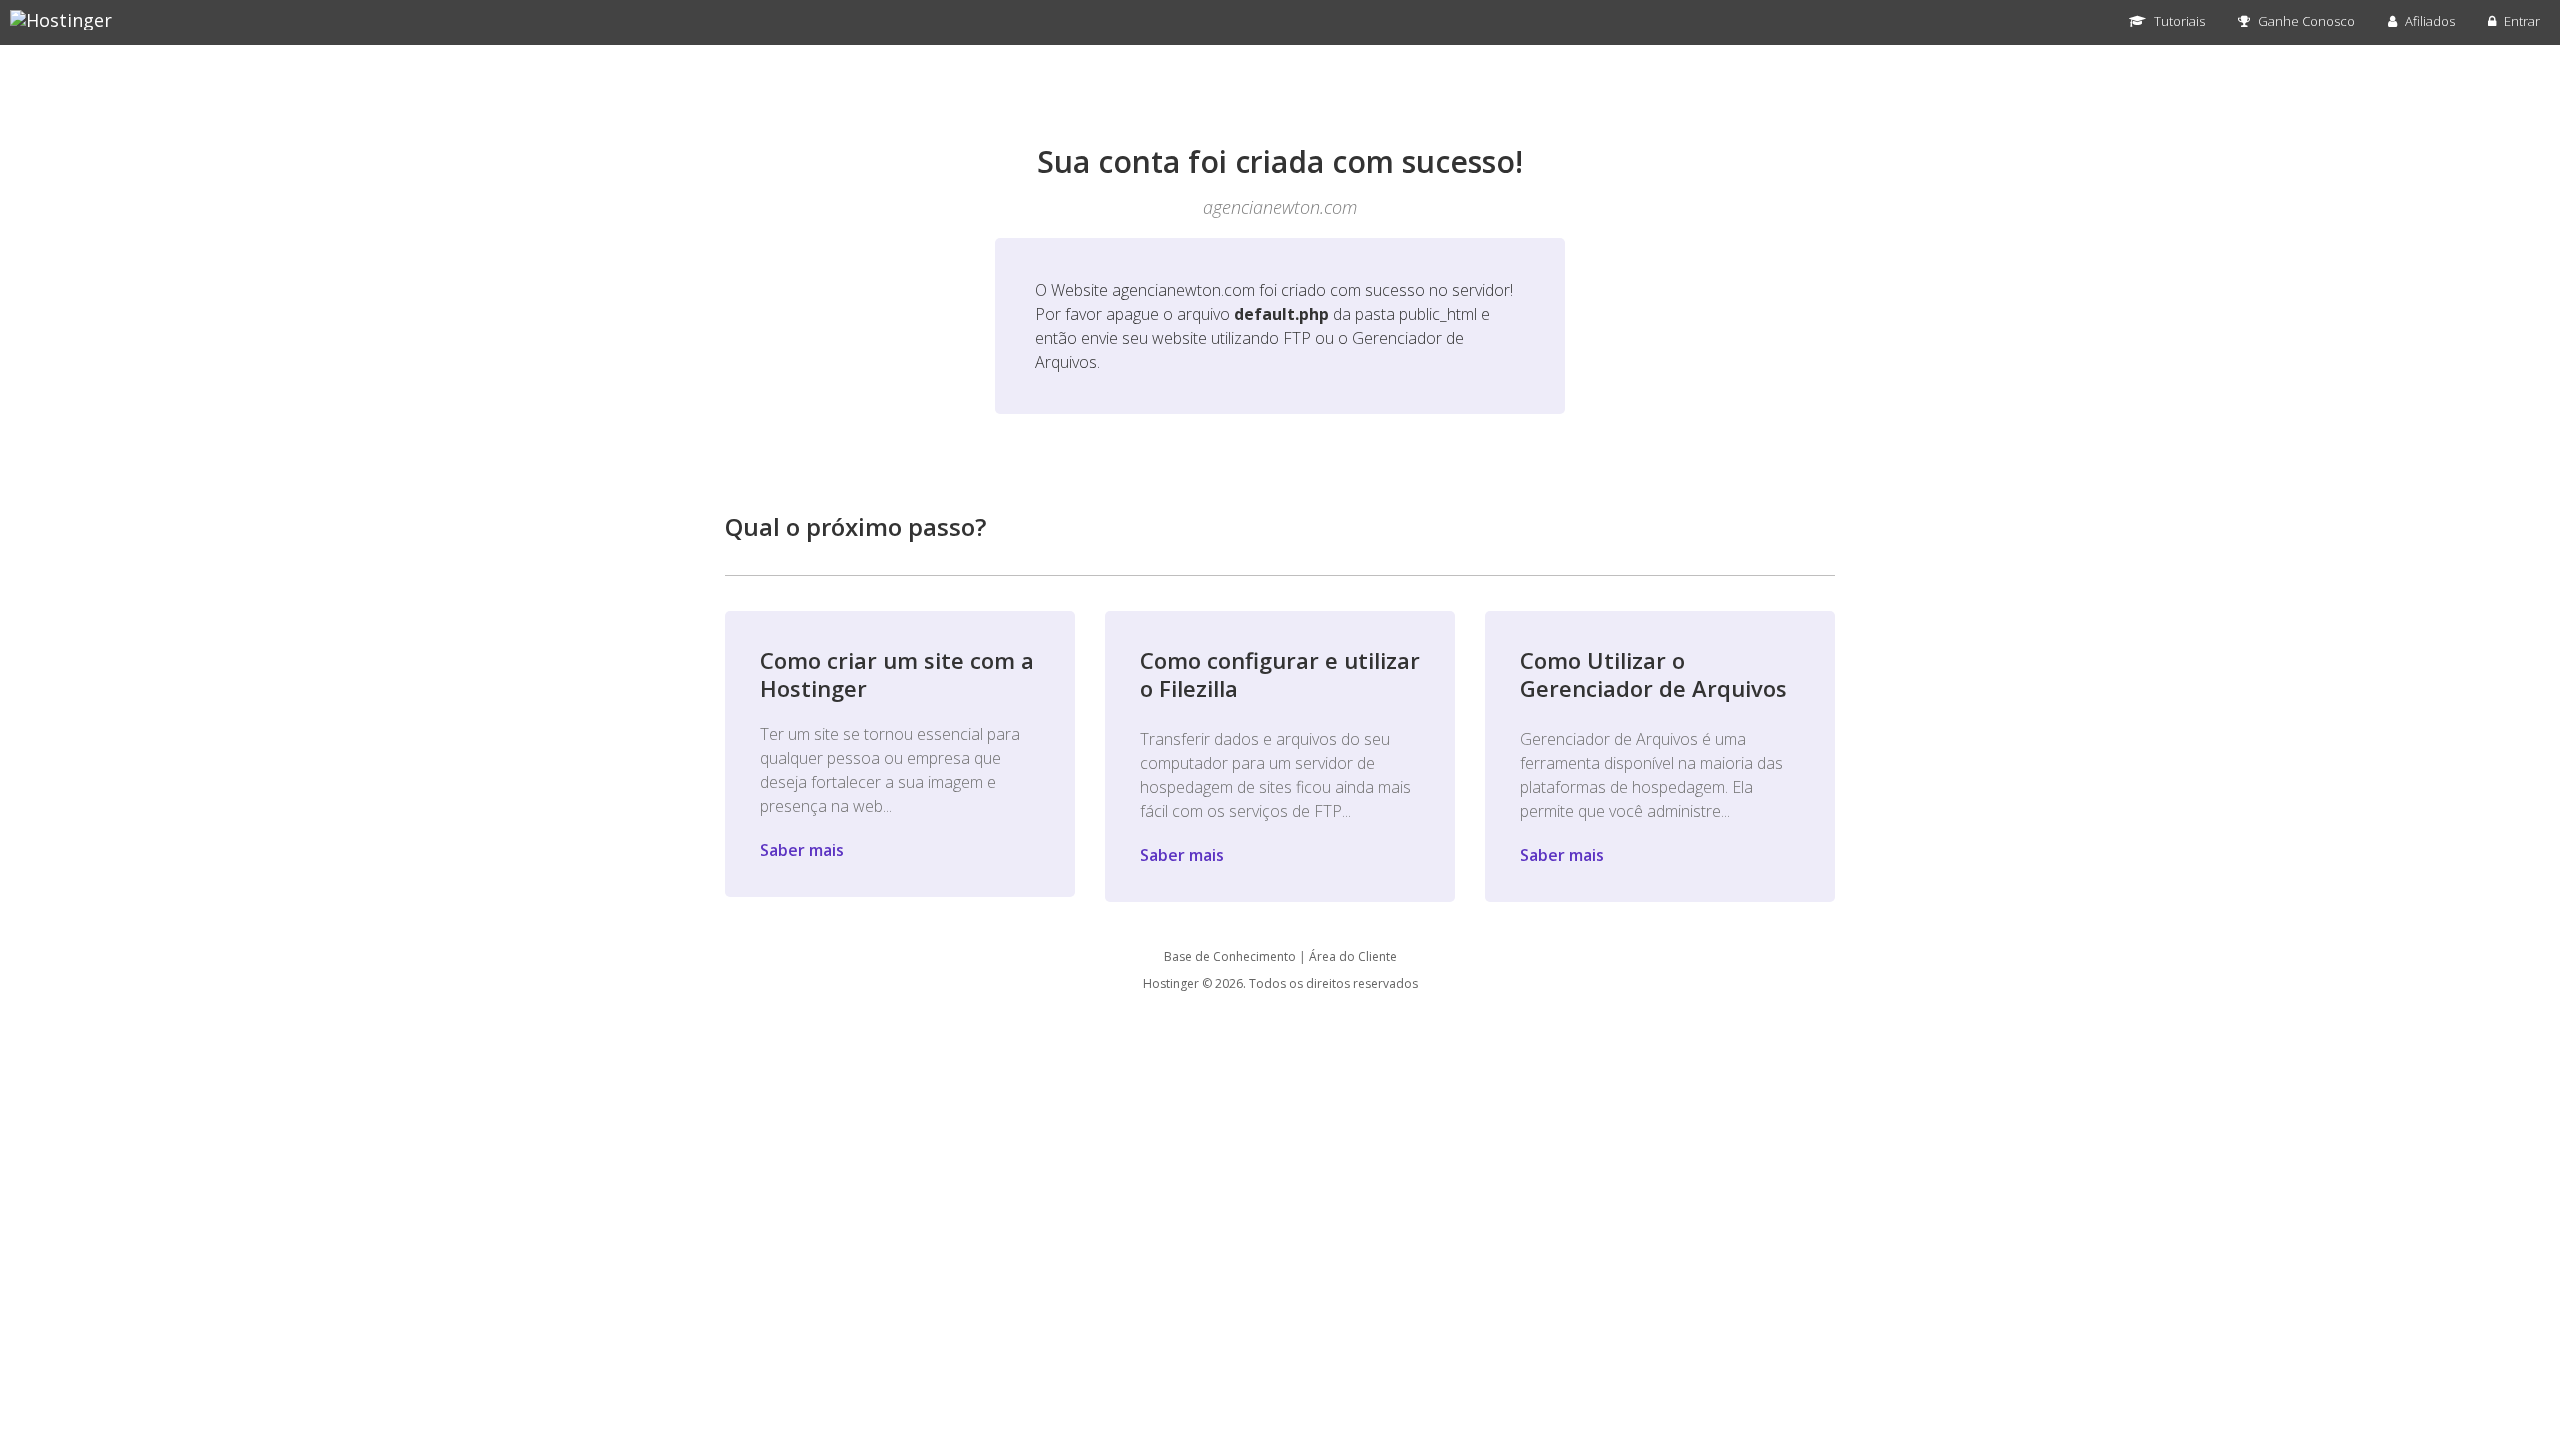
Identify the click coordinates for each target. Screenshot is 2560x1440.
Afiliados (2428, 21)
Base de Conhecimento (1230, 956)
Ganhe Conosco (2305, 21)
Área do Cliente (1353, 956)
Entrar (2520, 21)
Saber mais (802, 850)
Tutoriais (2178, 21)
